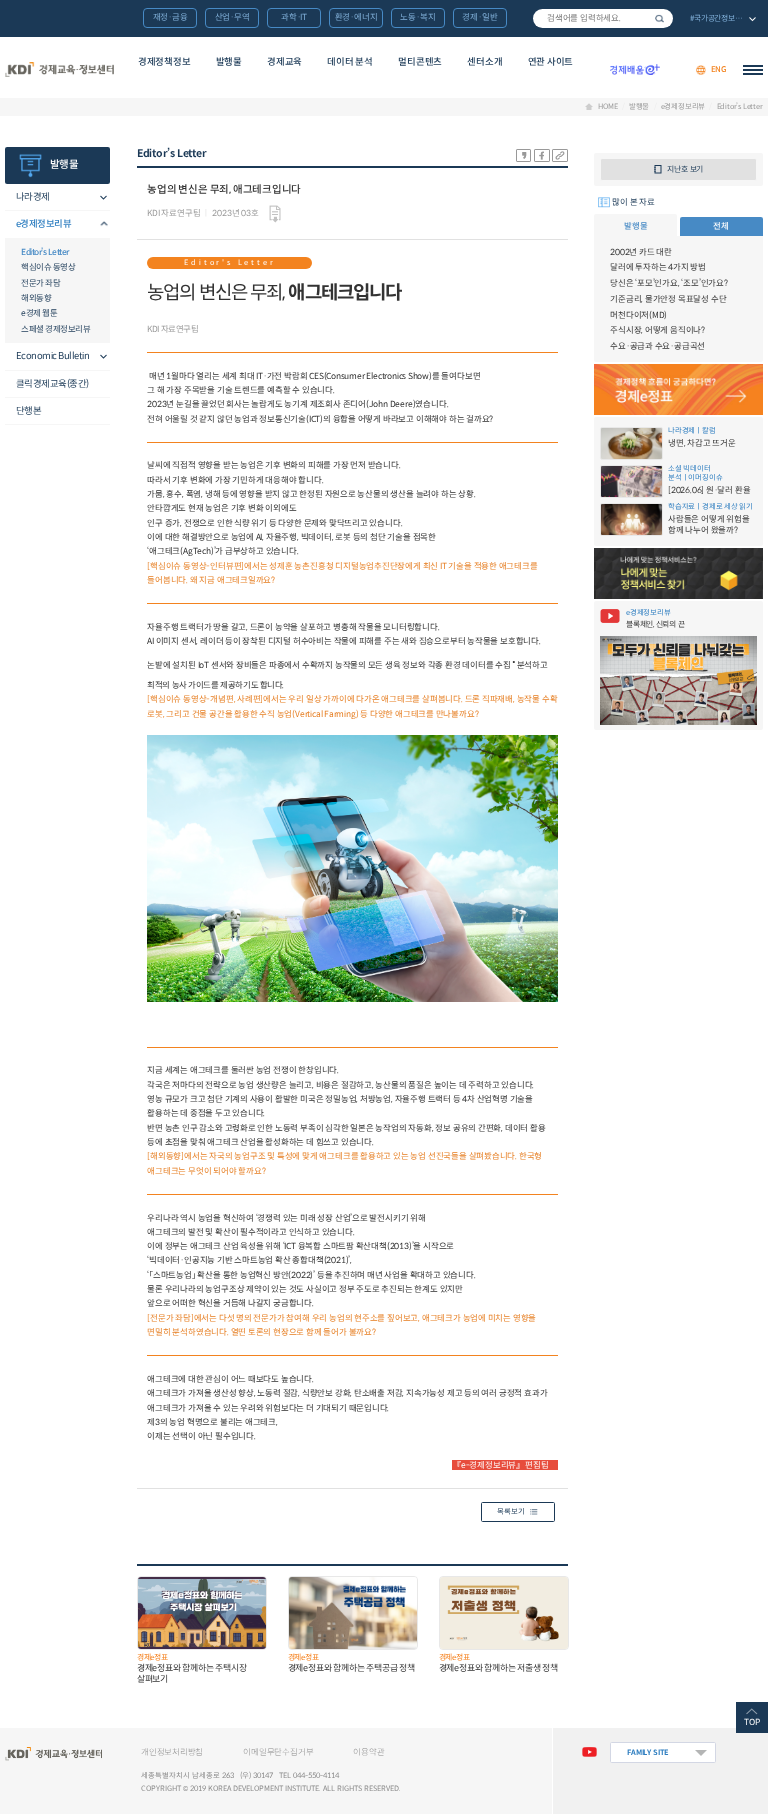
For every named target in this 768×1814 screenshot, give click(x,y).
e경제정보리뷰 (683, 106)
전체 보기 (722, 19)
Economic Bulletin (53, 356)
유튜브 (589, 1752)
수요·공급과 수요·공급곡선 (657, 346)
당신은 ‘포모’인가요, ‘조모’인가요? (669, 283)
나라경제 (33, 197)
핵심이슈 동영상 (48, 267)
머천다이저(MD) (638, 315)
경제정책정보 (164, 62)
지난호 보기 (685, 169)
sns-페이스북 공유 (542, 155)
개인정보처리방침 (172, 1752)
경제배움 (635, 70)
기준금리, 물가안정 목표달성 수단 (668, 299)
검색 (660, 18)
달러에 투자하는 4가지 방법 (658, 267)
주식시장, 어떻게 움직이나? (657, 330)
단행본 (29, 411)
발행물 (229, 62)
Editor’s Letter (739, 106)
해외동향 (36, 298)
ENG (719, 69)
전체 (721, 226)
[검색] (603, 18)
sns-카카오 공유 (524, 155)
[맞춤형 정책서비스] (678, 573)
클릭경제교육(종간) (52, 384)
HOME (607, 106)
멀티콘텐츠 (420, 62)
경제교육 (284, 62)
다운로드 (275, 214)
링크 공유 (560, 155)
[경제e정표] (678, 389)
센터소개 (484, 62)
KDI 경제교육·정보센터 (59, 70)
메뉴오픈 (98, 197)
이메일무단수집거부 (278, 1752)
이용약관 (368, 1752)
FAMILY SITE (648, 1752)
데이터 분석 (350, 62)
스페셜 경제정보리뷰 (55, 329)
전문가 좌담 (40, 283)
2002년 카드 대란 (641, 252)
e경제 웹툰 (39, 313)
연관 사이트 (551, 62)
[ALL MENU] (753, 70)
